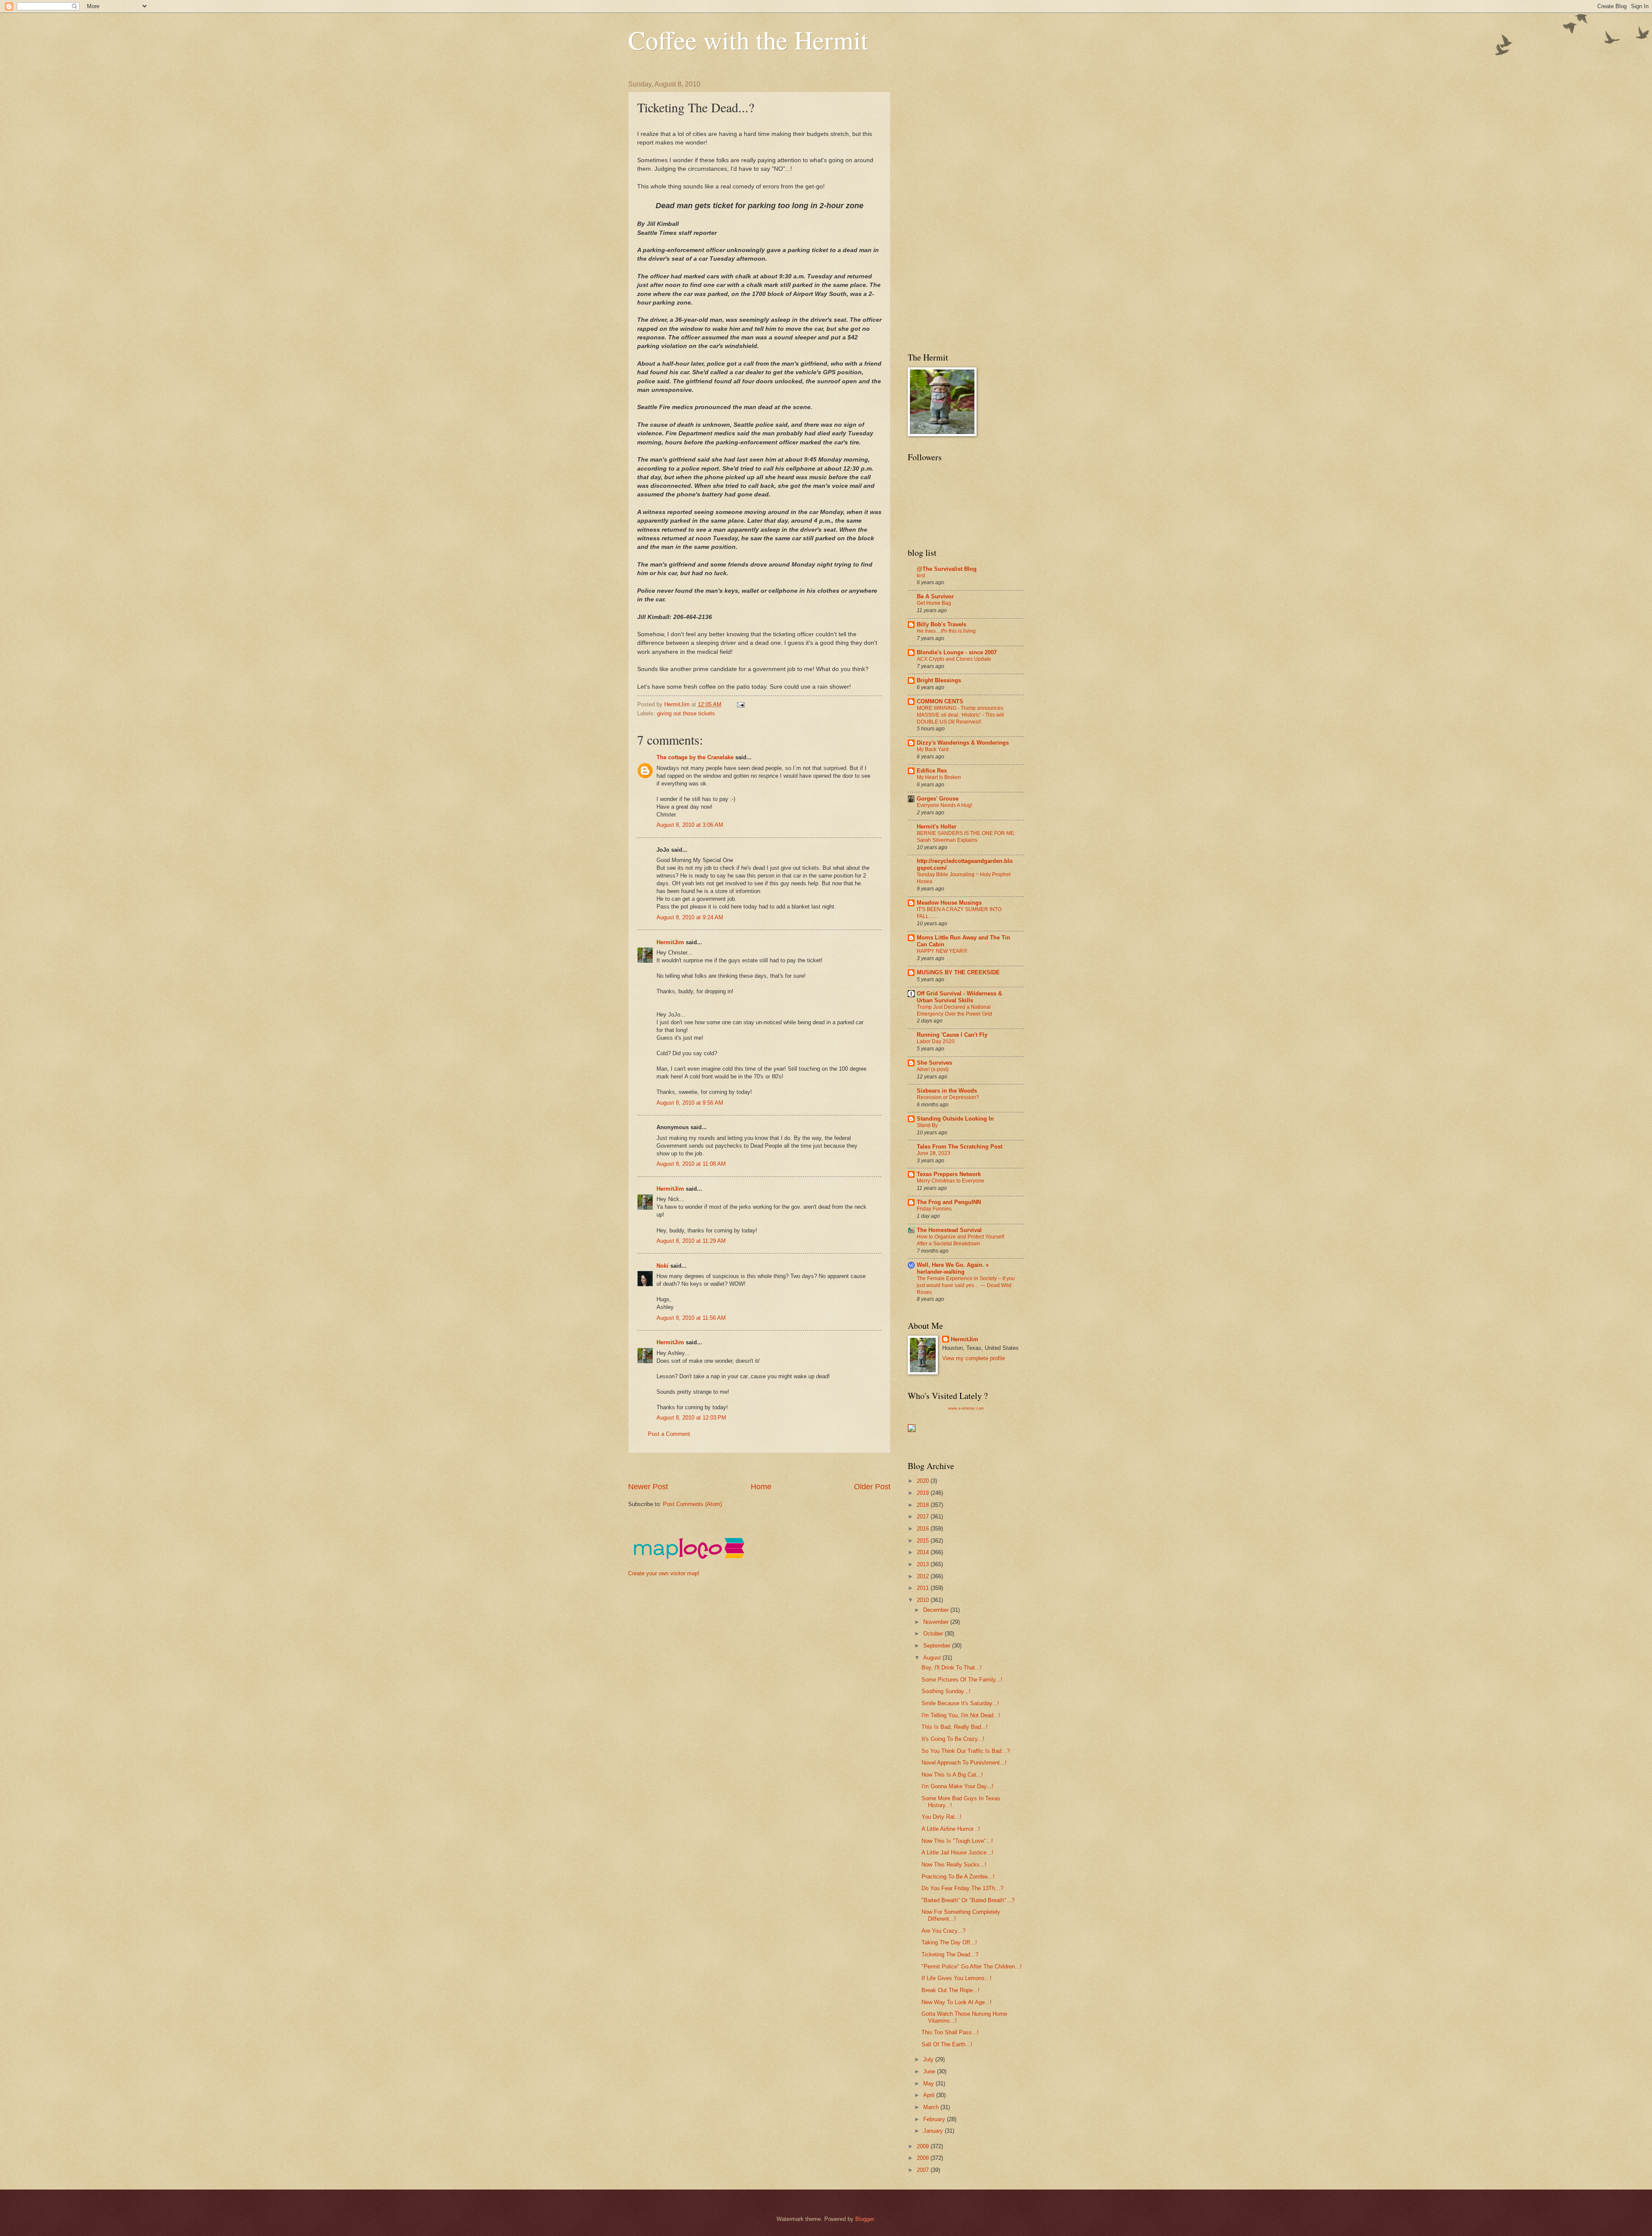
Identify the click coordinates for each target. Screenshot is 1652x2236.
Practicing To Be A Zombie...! (958, 1877)
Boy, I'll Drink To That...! (952, 1668)
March (932, 2107)
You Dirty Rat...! (942, 1817)
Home (761, 1487)
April (930, 2095)
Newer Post (648, 1487)
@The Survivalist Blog (947, 569)
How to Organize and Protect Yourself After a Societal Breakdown (960, 1240)
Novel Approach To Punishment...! (964, 1763)
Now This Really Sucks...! (954, 1865)
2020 (924, 1481)
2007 (924, 2170)
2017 (924, 1517)
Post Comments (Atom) (692, 1504)
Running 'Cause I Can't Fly (952, 1035)
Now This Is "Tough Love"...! (957, 1841)
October (934, 1634)
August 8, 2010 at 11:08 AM (691, 1164)
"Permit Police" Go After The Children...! (972, 1967)
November (937, 1622)
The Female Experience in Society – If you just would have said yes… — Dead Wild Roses (966, 1285)
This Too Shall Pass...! (950, 2032)
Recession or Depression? (948, 1097)
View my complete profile (974, 1358)
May (929, 2084)
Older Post (872, 1487)
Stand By (927, 1125)
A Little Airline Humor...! (951, 1829)
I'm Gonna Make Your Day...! (957, 1786)
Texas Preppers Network (949, 1174)
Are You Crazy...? (943, 1931)
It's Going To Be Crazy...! (953, 1739)
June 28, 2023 (934, 1153)
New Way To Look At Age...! (957, 2002)
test (921, 576)
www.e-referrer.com (966, 1408)
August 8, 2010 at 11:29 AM (691, 1241)
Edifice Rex (932, 771)
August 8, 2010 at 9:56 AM (690, 1103)
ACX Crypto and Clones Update (954, 659)
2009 (924, 2146)
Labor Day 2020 (936, 1041)
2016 (924, 1529)
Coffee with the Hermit (748, 40)
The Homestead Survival (949, 1230)
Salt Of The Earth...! (947, 2044)
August (933, 1658)
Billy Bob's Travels (942, 624)
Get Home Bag (934, 603)
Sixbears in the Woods (947, 1091)
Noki (663, 1266)
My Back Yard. (933, 749)
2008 (924, 2158)
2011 (924, 1588)
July (929, 2059)
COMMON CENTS (940, 701)
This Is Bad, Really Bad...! (955, 1727)
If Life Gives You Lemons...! (957, 1978)
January (934, 2131)
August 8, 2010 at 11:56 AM (691, 1318)
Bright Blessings (939, 680)
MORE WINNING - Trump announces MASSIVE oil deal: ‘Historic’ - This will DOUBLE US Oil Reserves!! (960, 715)
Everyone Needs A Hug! (945, 805)
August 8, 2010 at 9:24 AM (690, 917)
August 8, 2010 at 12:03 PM (691, 1418)
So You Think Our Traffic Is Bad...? (966, 1751)
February (935, 2119)
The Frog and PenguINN (949, 1202)
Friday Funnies (934, 1209)
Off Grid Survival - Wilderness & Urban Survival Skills (959, 997)
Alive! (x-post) (933, 1069)
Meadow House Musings (949, 903)
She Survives (934, 1063)
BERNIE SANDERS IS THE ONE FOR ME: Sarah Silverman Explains (966, 837)
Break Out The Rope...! (951, 1990)
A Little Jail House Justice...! (957, 1853)
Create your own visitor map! (664, 1573)
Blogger (865, 2219)
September (938, 1646)
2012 (924, 1576)
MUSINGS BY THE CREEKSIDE (958, 972)
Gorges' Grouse (938, 799)
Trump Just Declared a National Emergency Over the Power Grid (954, 1010)
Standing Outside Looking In (955, 1119)
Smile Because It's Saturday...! (960, 1703)
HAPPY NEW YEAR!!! (942, 951)
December (937, 1610)
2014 (924, 1552)
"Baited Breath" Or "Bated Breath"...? (968, 1900)
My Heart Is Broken (939, 777)
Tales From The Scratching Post (960, 1147)
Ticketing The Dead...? (950, 1954)
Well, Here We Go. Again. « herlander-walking (953, 1268)
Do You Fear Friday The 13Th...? (962, 1888)
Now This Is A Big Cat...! (952, 1775)
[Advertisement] (785, 1468)
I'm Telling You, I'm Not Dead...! (961, 1715)
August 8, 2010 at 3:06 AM (690, 825)
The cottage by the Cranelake (695, 757)
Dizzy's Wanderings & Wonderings (963, 743)
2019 (924, 1493)
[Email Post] (740, 704)
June (930, 2071)
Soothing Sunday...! (946, 1691)
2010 (924, 1600)
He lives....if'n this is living (946, 631)
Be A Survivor (935, 596)
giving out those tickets (686, 713)
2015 (924, 1541)
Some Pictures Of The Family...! (962, 1680)
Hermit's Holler (937, 827)
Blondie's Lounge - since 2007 (957, 652)
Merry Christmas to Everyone (951, 1181)
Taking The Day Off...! (949, 1942)
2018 (924, 1505)
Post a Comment (669, 1434)
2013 (924, 1564)
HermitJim (670, 942)
